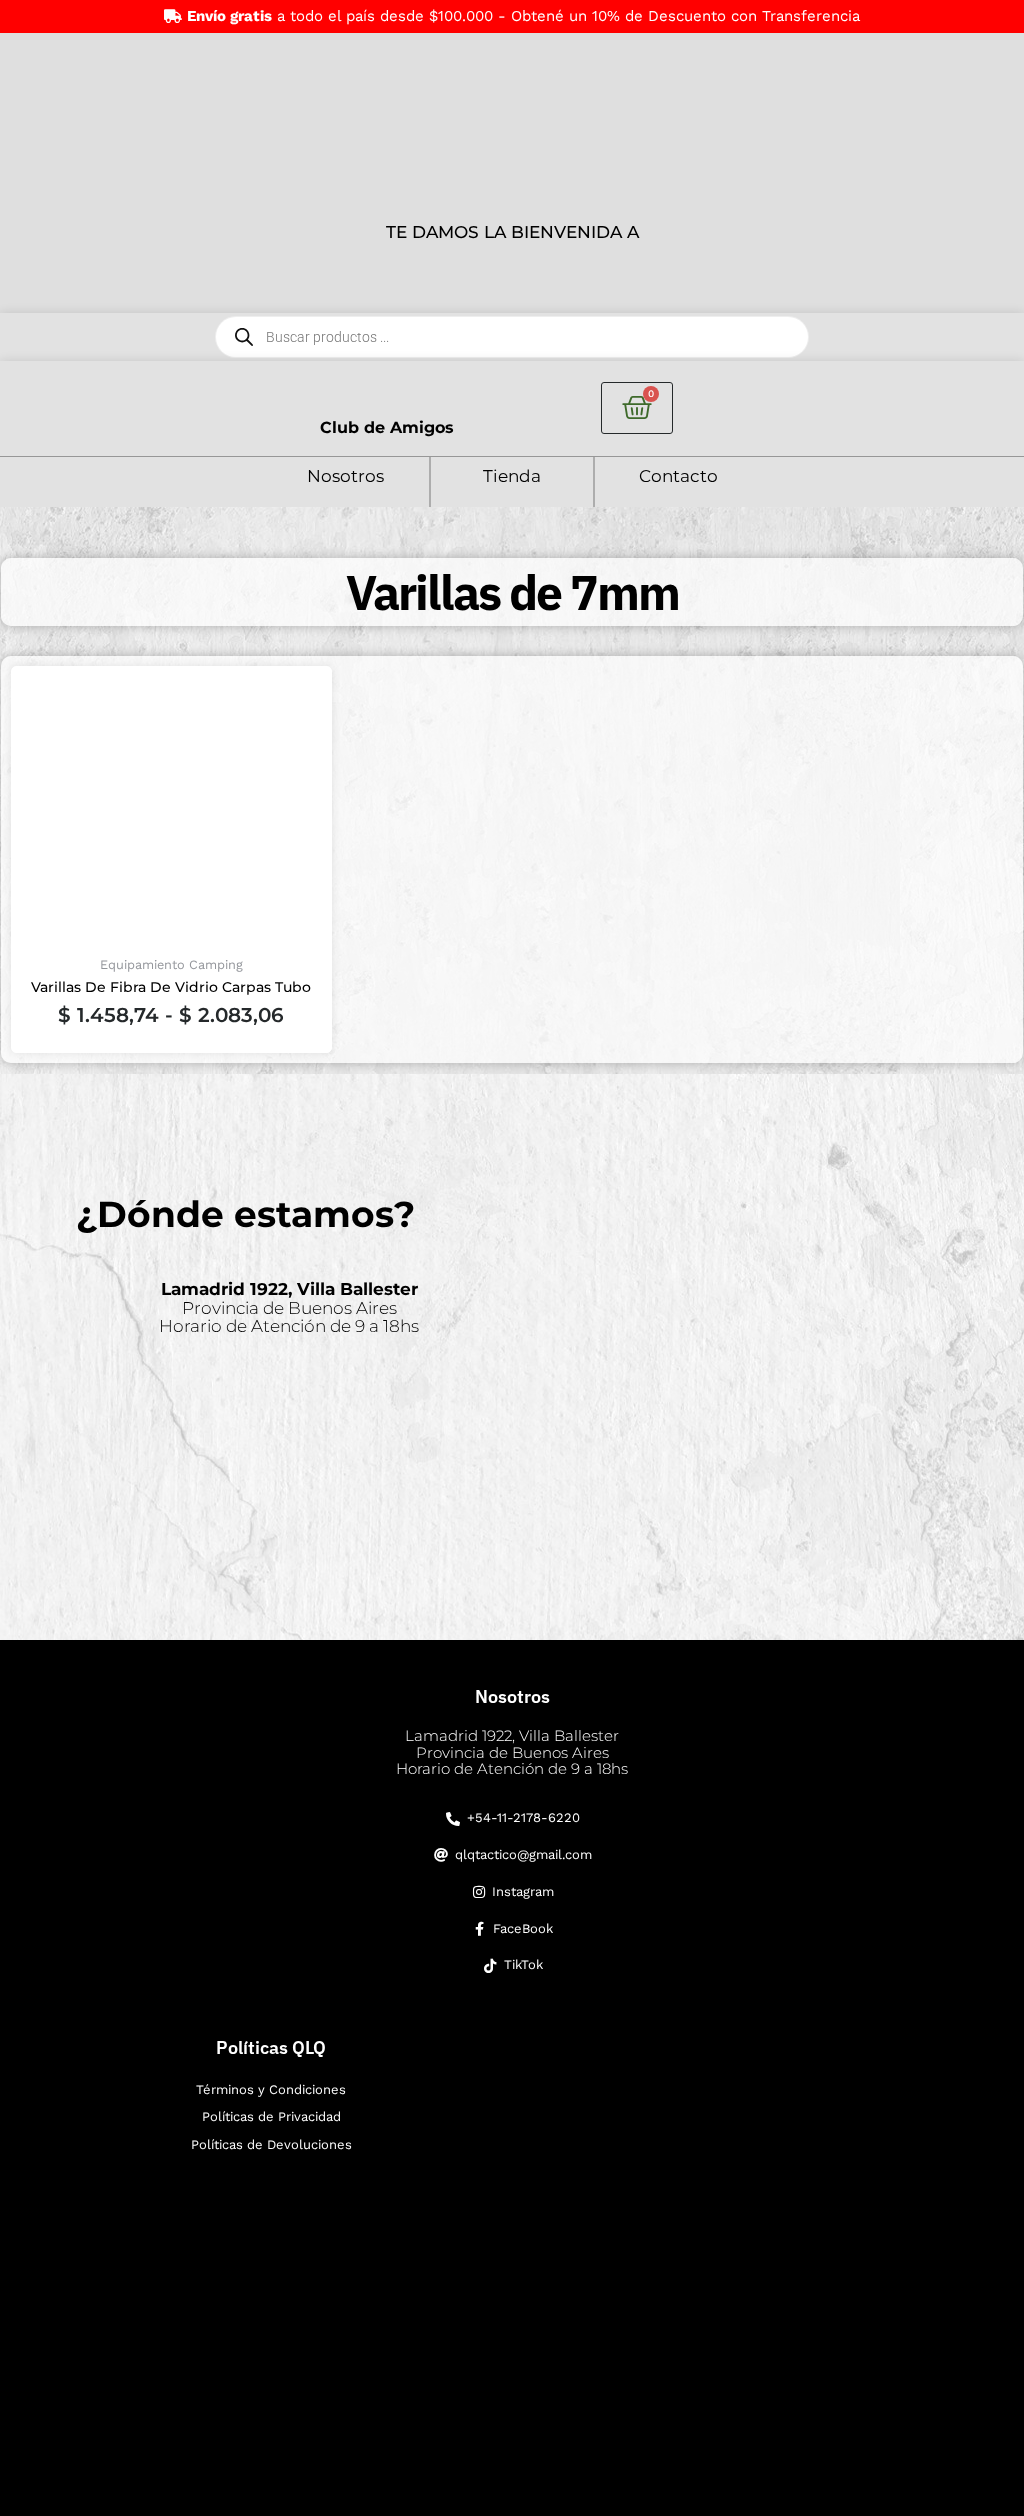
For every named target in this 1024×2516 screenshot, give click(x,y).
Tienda (512, 476)
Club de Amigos (387, 427)
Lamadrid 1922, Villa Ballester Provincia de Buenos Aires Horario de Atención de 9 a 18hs (512, 1752)
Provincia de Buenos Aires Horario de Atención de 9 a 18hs (289, 1307)
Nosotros (345, 476)
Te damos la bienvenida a (512, 232)
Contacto (678, 476)
